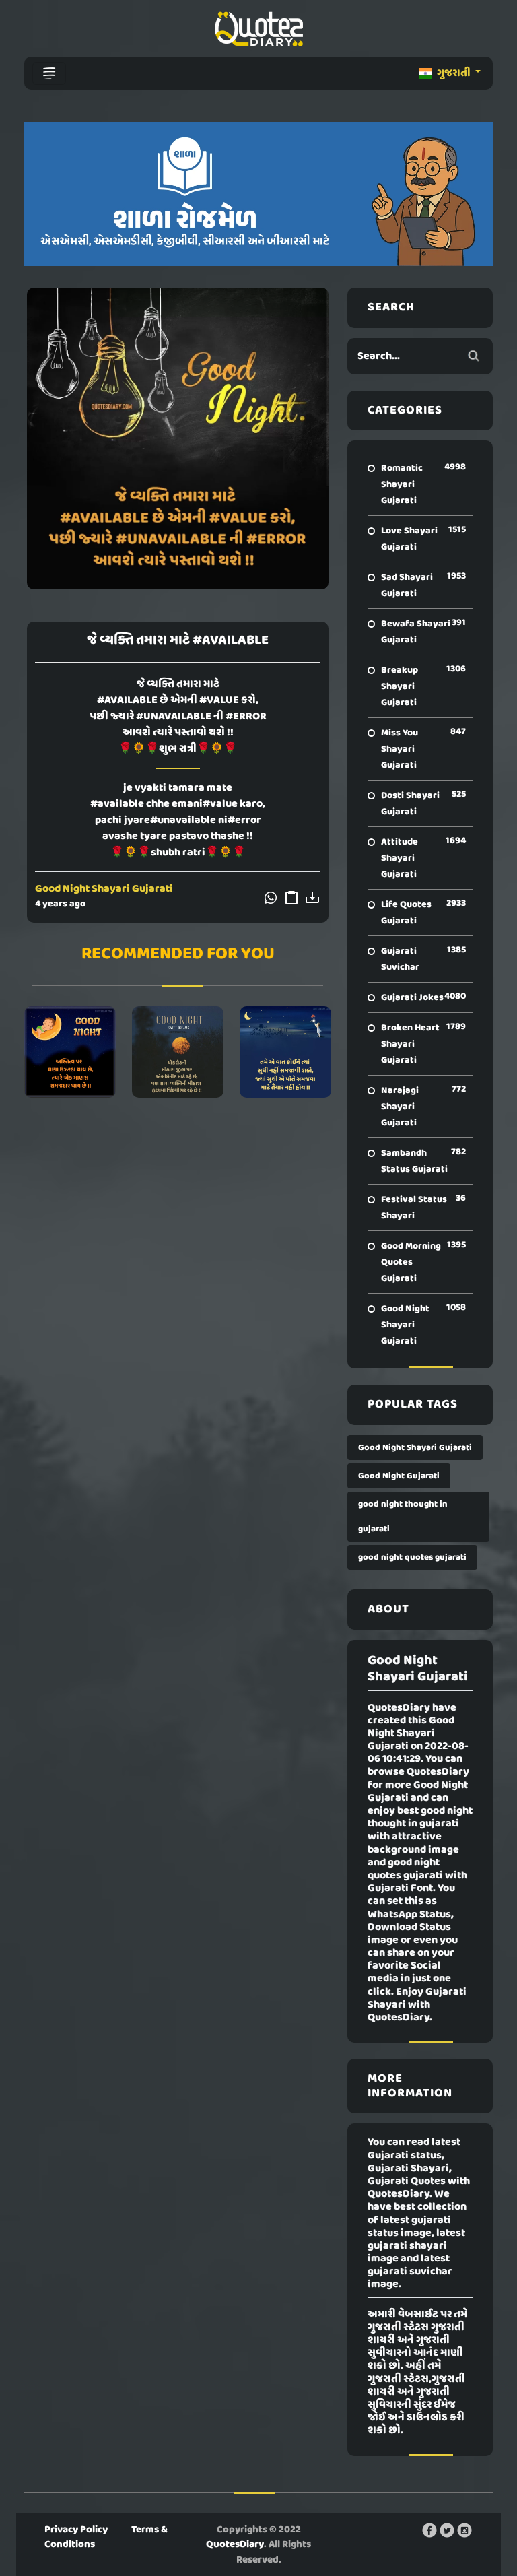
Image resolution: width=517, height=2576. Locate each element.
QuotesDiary (235, 2544)
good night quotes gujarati (412, 1557)
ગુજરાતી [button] (454, 73)
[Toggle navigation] (49, 73)
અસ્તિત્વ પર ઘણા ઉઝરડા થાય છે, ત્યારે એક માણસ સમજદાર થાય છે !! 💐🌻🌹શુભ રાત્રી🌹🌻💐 (70, 1052)
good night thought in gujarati (403, 1517)
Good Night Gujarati (399, 1476)
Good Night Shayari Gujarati (104, 889)
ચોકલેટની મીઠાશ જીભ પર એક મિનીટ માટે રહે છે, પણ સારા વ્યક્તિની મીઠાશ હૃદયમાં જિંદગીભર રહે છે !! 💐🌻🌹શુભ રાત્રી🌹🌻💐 (178, 1052)
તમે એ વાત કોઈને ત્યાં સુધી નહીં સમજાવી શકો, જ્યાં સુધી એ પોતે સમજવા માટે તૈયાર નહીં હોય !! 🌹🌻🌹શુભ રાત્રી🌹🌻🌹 (285, 1052)
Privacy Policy (76, 2530)
